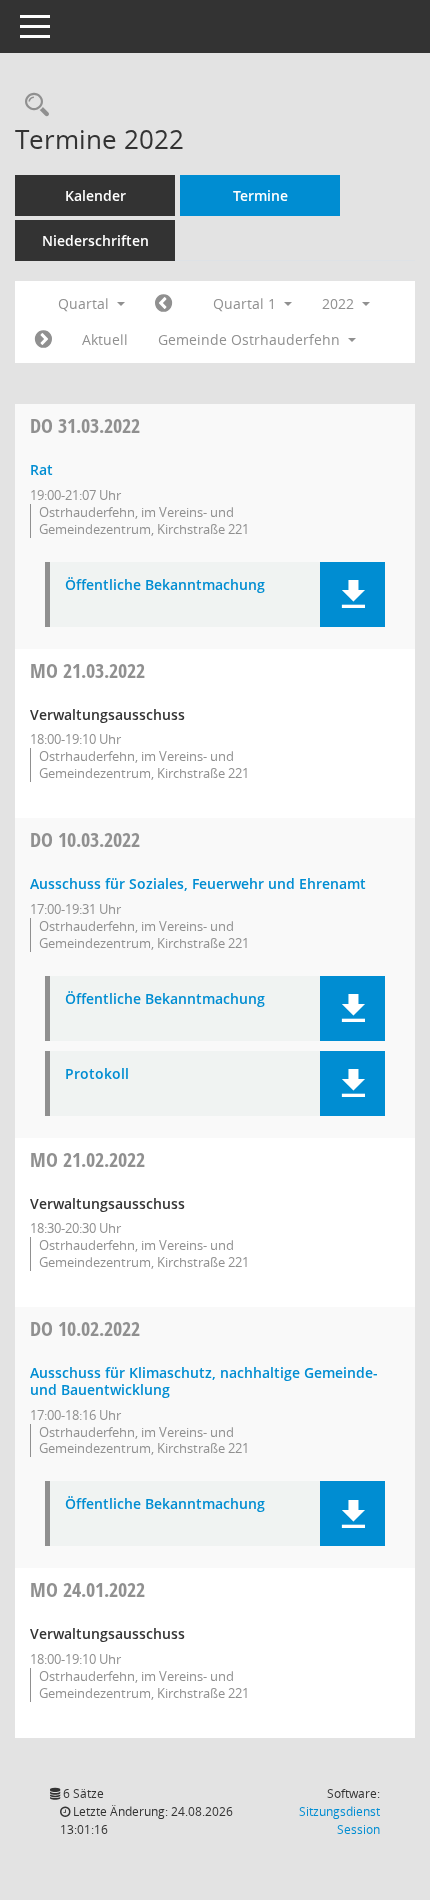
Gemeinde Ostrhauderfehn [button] (251, 339)
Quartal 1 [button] (246, 303)
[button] (352, 594)
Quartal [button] (85, 303)
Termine (260, 195)
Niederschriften (95, 240)
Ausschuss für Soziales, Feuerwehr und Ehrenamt (198, 883)
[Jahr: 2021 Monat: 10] (163, 304)
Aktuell (105, 339)
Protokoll (97, 1074)
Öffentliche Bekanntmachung (165, 585)
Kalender (95, 195)
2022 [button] (340, 303)
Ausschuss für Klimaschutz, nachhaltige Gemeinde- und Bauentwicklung (204, 1381)
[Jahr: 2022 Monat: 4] (43, 340)
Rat (41, 469)
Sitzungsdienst (339, 1820)
